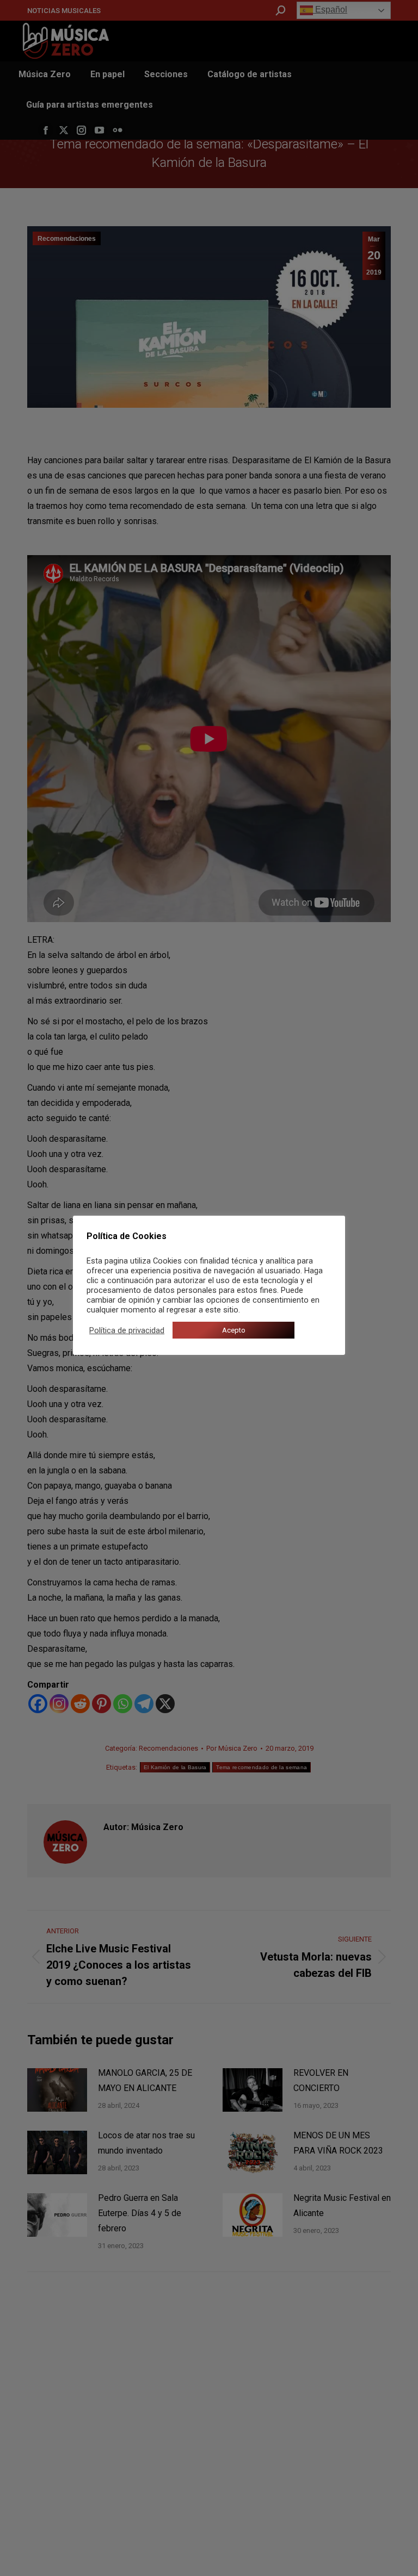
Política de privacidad (127, 1330)
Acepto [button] (234, 1330)
